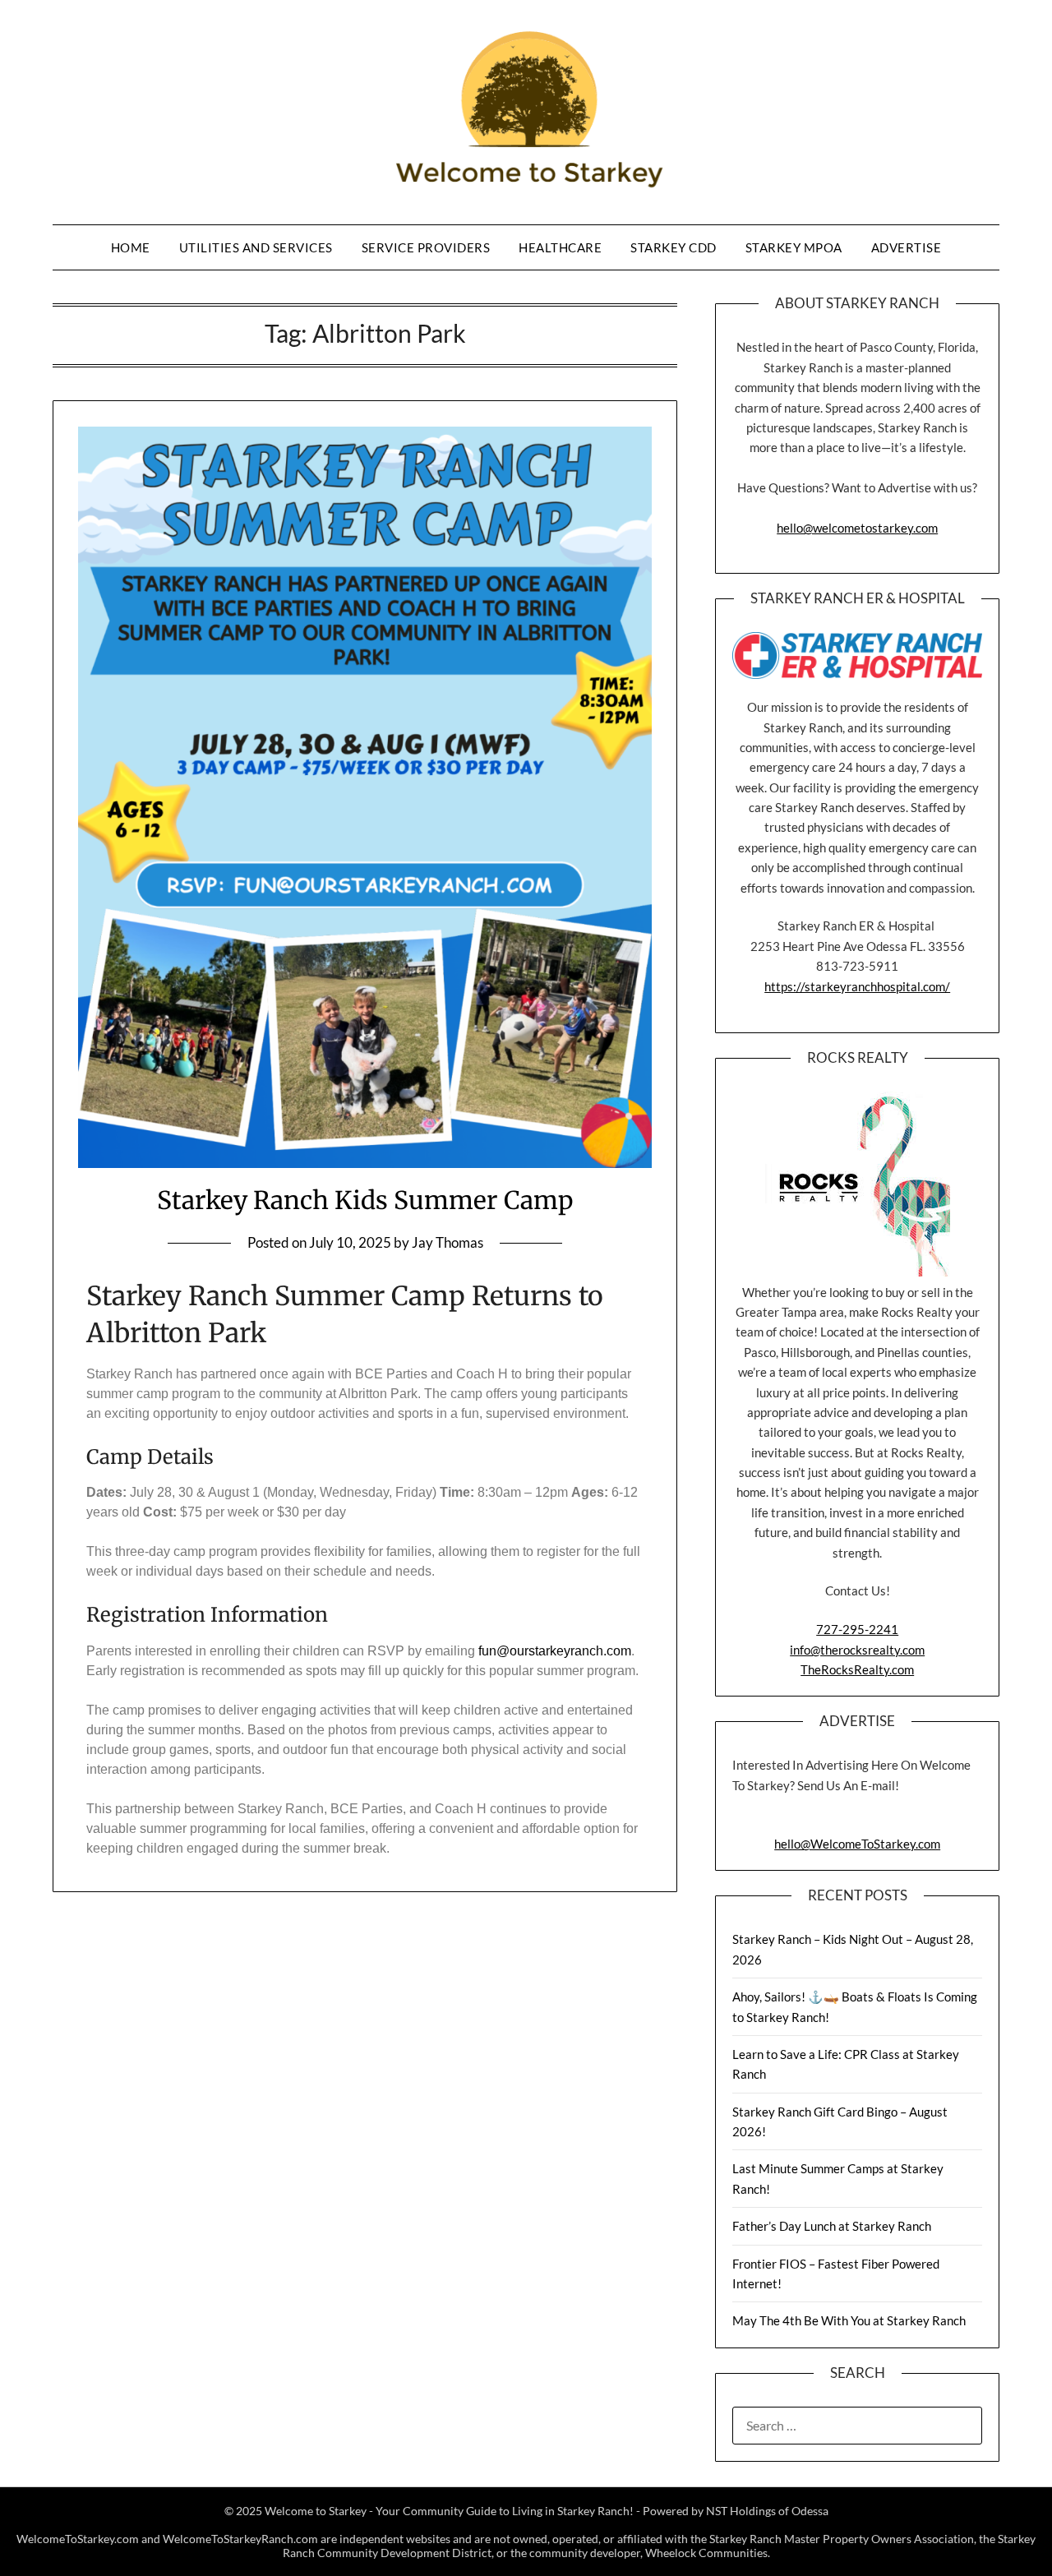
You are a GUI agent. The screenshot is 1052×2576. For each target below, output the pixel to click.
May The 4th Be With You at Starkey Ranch (849, 2320)
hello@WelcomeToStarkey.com (857, 1844)
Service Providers (426, 247)
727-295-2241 (857, 1629)
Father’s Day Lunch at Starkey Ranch (832, 2226)
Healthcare (560, 247)
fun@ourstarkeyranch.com (555, 1651)
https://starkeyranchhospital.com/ (857, 986)
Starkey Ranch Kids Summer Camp (365, 1200)
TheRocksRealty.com (857, 1669)
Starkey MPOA (794, 247)
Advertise (907, 247)
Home (131, 247)
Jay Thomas (448, 1242)
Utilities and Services (256, 247)
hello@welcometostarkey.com (857, 528)
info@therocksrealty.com (857, 1650)
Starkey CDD (674, 247)
